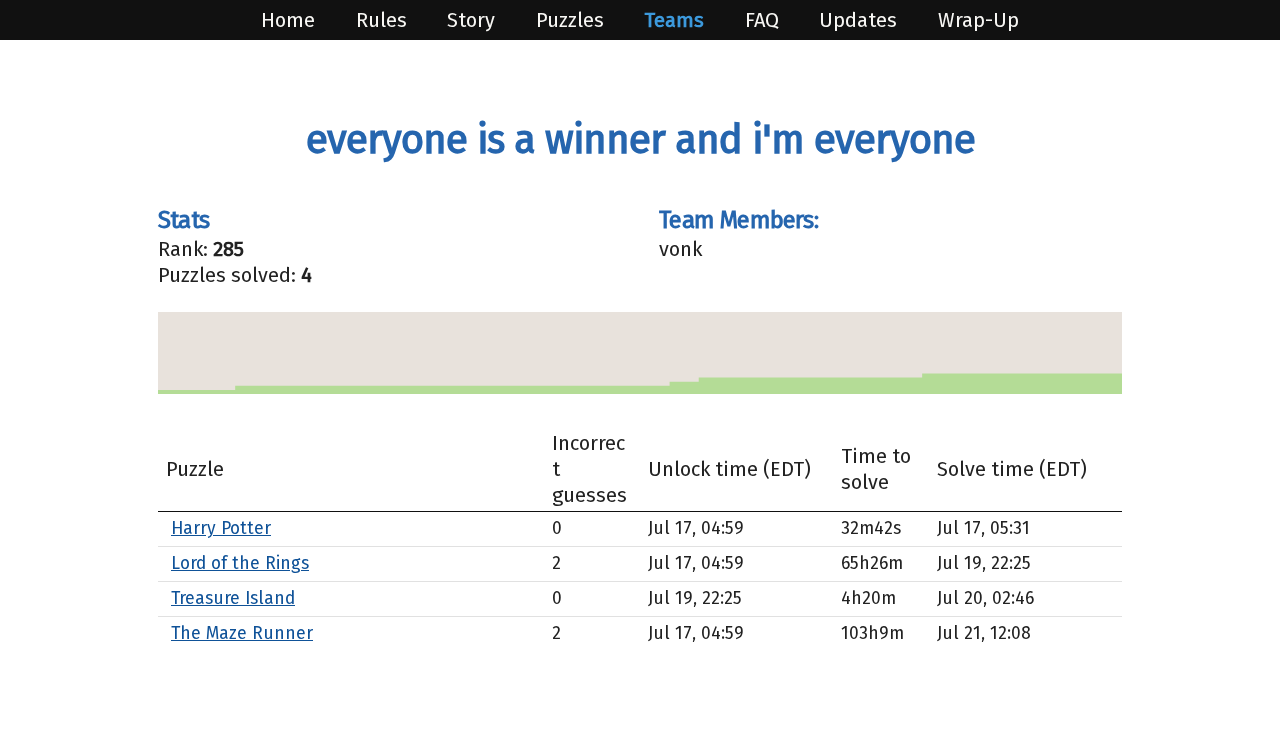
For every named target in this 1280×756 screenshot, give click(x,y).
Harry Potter (221, 528)
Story (473, 20)
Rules (384, 20)
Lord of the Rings (240, 563)
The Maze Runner (242, 633)
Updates (860, 20)
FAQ (764, 20)
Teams (676, 20)
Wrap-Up (978, 20)
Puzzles (572, 20)
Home (290, 20)
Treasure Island (233, 598)
